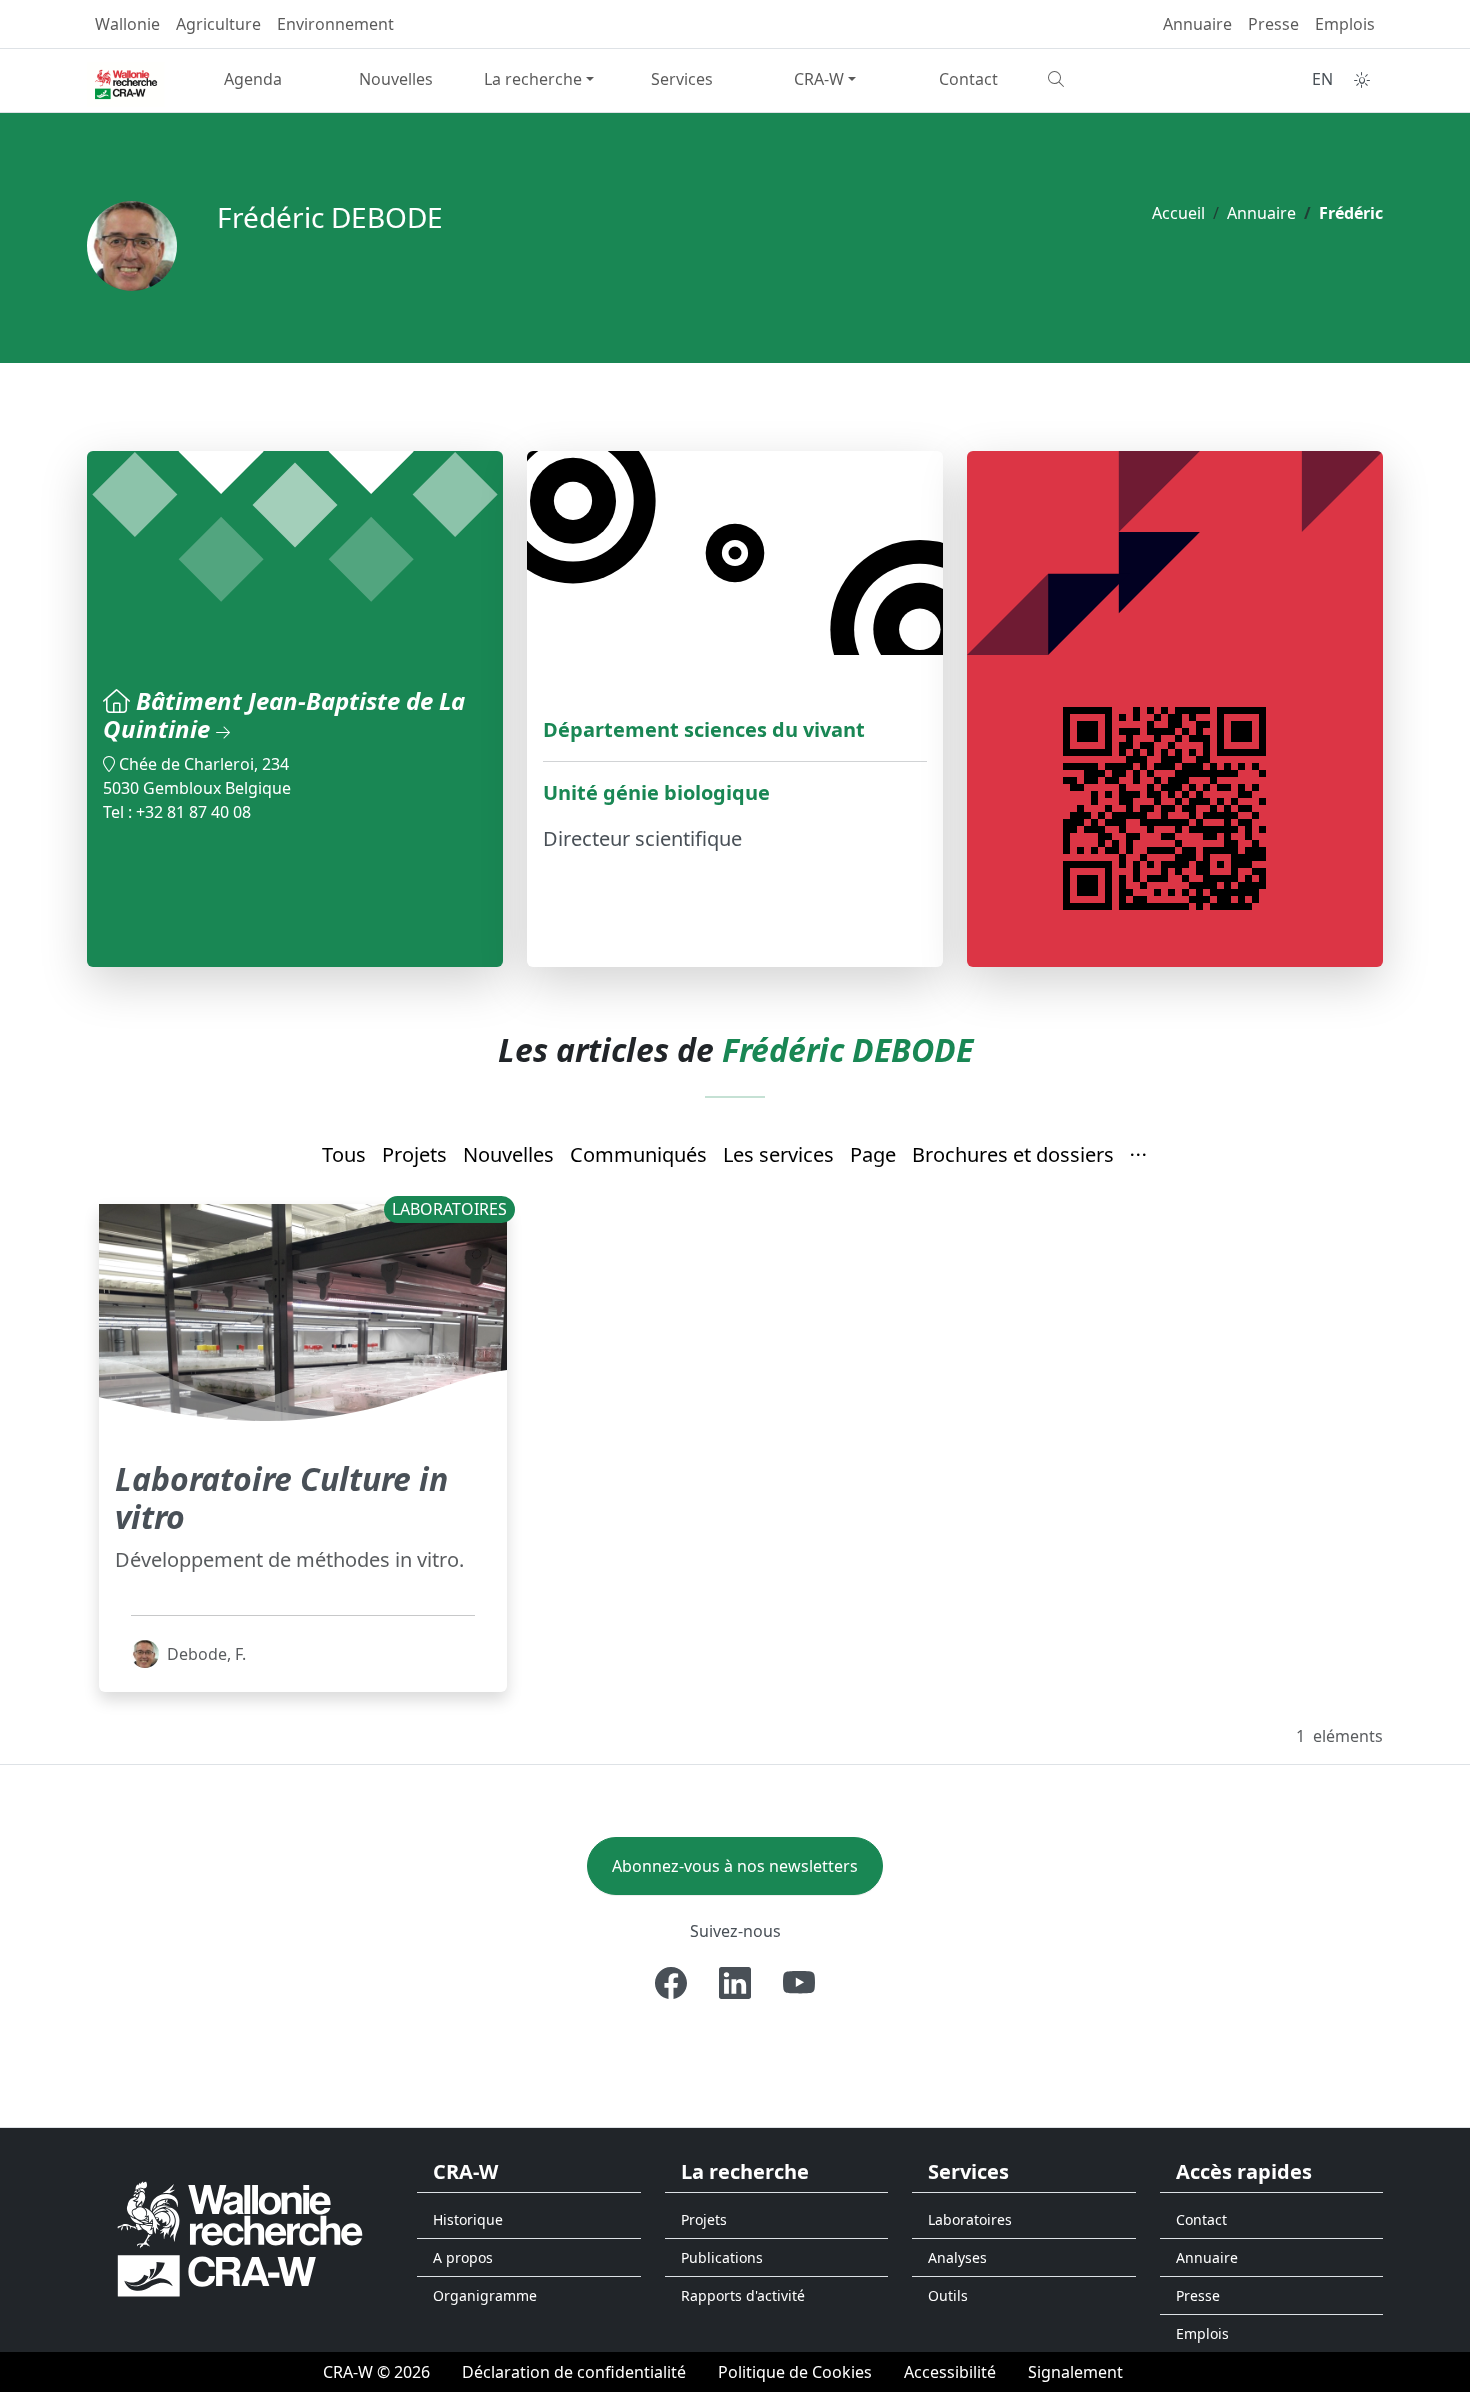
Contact (968, 79)
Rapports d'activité (743, 2295)
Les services (778, 1154)
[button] (1139, 1156)
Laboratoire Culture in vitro (281, 1497)
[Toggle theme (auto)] (1362, 80)
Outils (948, 2295)
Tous (344, 1154)
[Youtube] (799, 1983)
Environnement (335, 24)
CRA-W (819, 79)
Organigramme (485, 2295)
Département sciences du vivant (704, 729)
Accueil (1178, 213)
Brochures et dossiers (1013, 1154)
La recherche (533, 79)
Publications (722, 2257)
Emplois (1345, 24)
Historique (468, 2219)
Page (873, 1154)
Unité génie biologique (656, 792)
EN (1322, 79)
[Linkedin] (735, 1983)
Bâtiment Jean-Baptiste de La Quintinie (284, 715)
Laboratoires (970, 2219)
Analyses (957, 2257)
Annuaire (1197, 24)
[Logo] (240, 2237)
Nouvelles (396, 79)
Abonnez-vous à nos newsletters (735, 1866)
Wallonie (127, 24)
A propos (463, 2257)
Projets (414, 1154)
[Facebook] (671, 1983)
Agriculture (218, 24)
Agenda (253, 79)
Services (682, 79)
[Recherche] (1111, 79)
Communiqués (638, 1154)
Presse (1273, 24)
